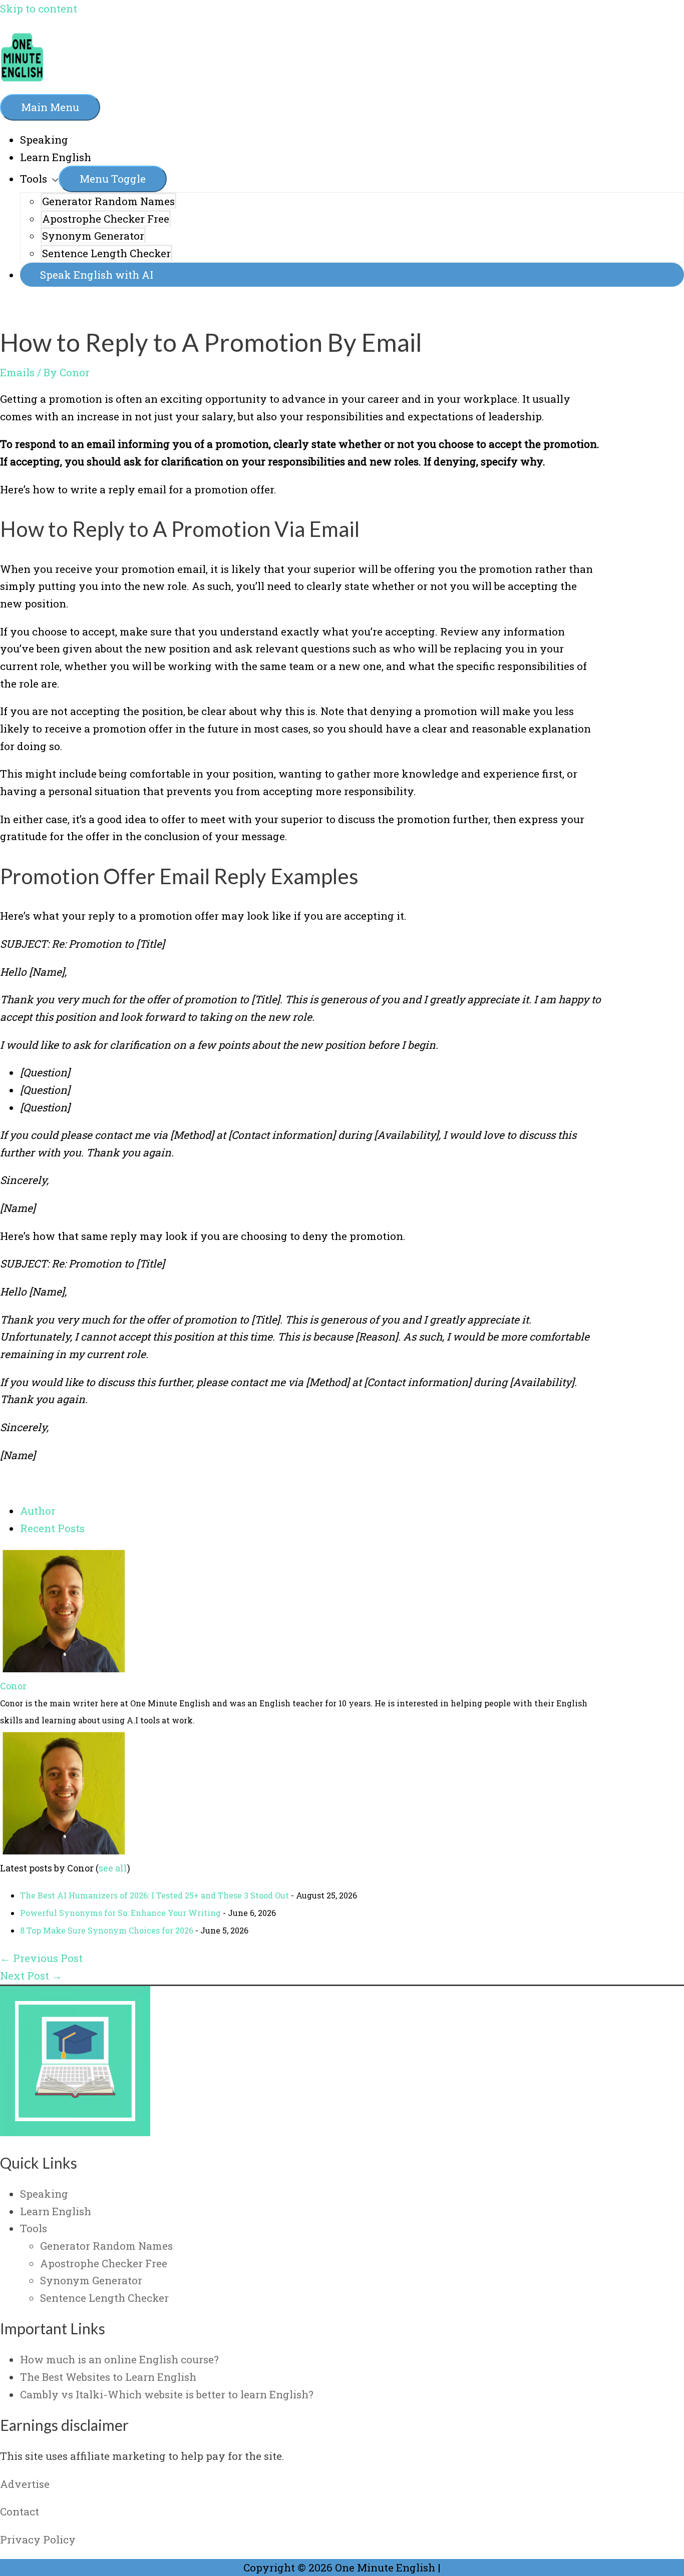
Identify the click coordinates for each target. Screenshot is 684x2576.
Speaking (44, 140)
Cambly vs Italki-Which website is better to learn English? (167, 2394)
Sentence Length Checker (106, 253)
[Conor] (63, 1668)
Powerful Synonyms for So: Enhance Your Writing (120, 1913)
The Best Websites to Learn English (108, 2377)
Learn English (56, 157)
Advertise (25, 2484)
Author (38, 1511)
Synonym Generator (93, 236)
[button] (352, 275)
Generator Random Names (108, 201)
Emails (17, 372)
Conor (13, 1686)
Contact (20, 2511)
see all (113, 1868)
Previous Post (41, 1958)
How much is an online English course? (119, 2359)
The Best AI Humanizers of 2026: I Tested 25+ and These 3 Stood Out (154, 1895)
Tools (34, 179)
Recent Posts (52, 1528)
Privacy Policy (38, 2539)
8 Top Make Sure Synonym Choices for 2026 (107, 1930)
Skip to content (39, 9)
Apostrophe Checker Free (106, 219)
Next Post (31, 1976)
